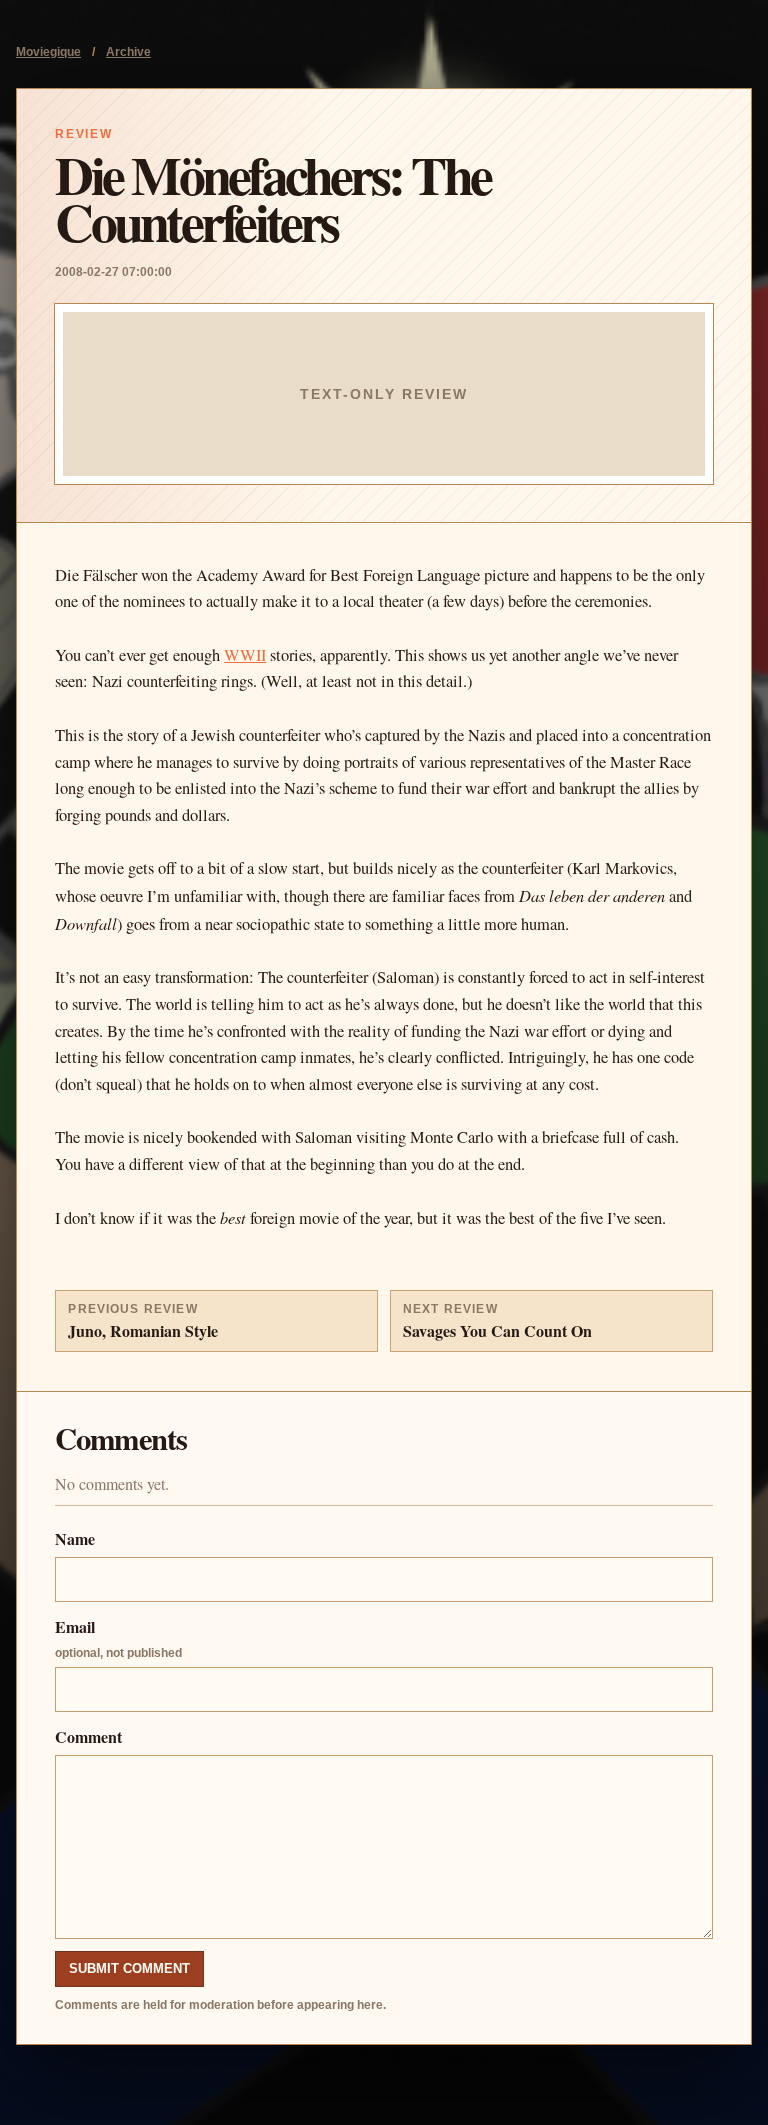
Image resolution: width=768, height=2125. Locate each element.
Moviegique (48, 52)
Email (118, 1637)
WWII (245, 655)
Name (75, 1538)
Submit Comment (129, 1968)
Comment (88, 1736)
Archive (128, 52)
